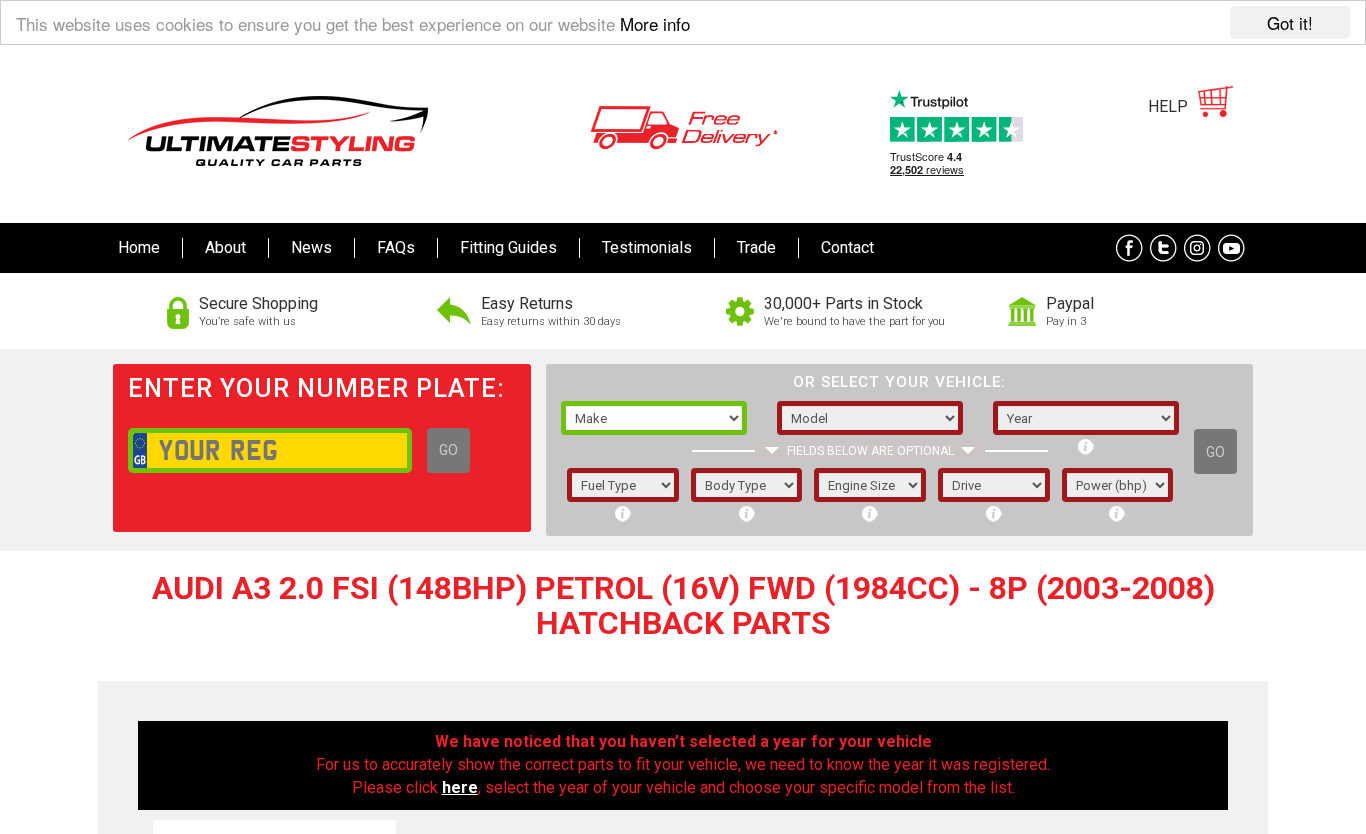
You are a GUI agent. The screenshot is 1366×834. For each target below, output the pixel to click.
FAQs (396, 247)
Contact (847, 247)
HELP (1168, 106)
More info (655, 23)
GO (448, 450)
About (225, 247)
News (311, 247)
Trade (756, 247)
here (460, 787)
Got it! (1290, 22)
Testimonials (647, 247)
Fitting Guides (508, 247)
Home (139, 247)
